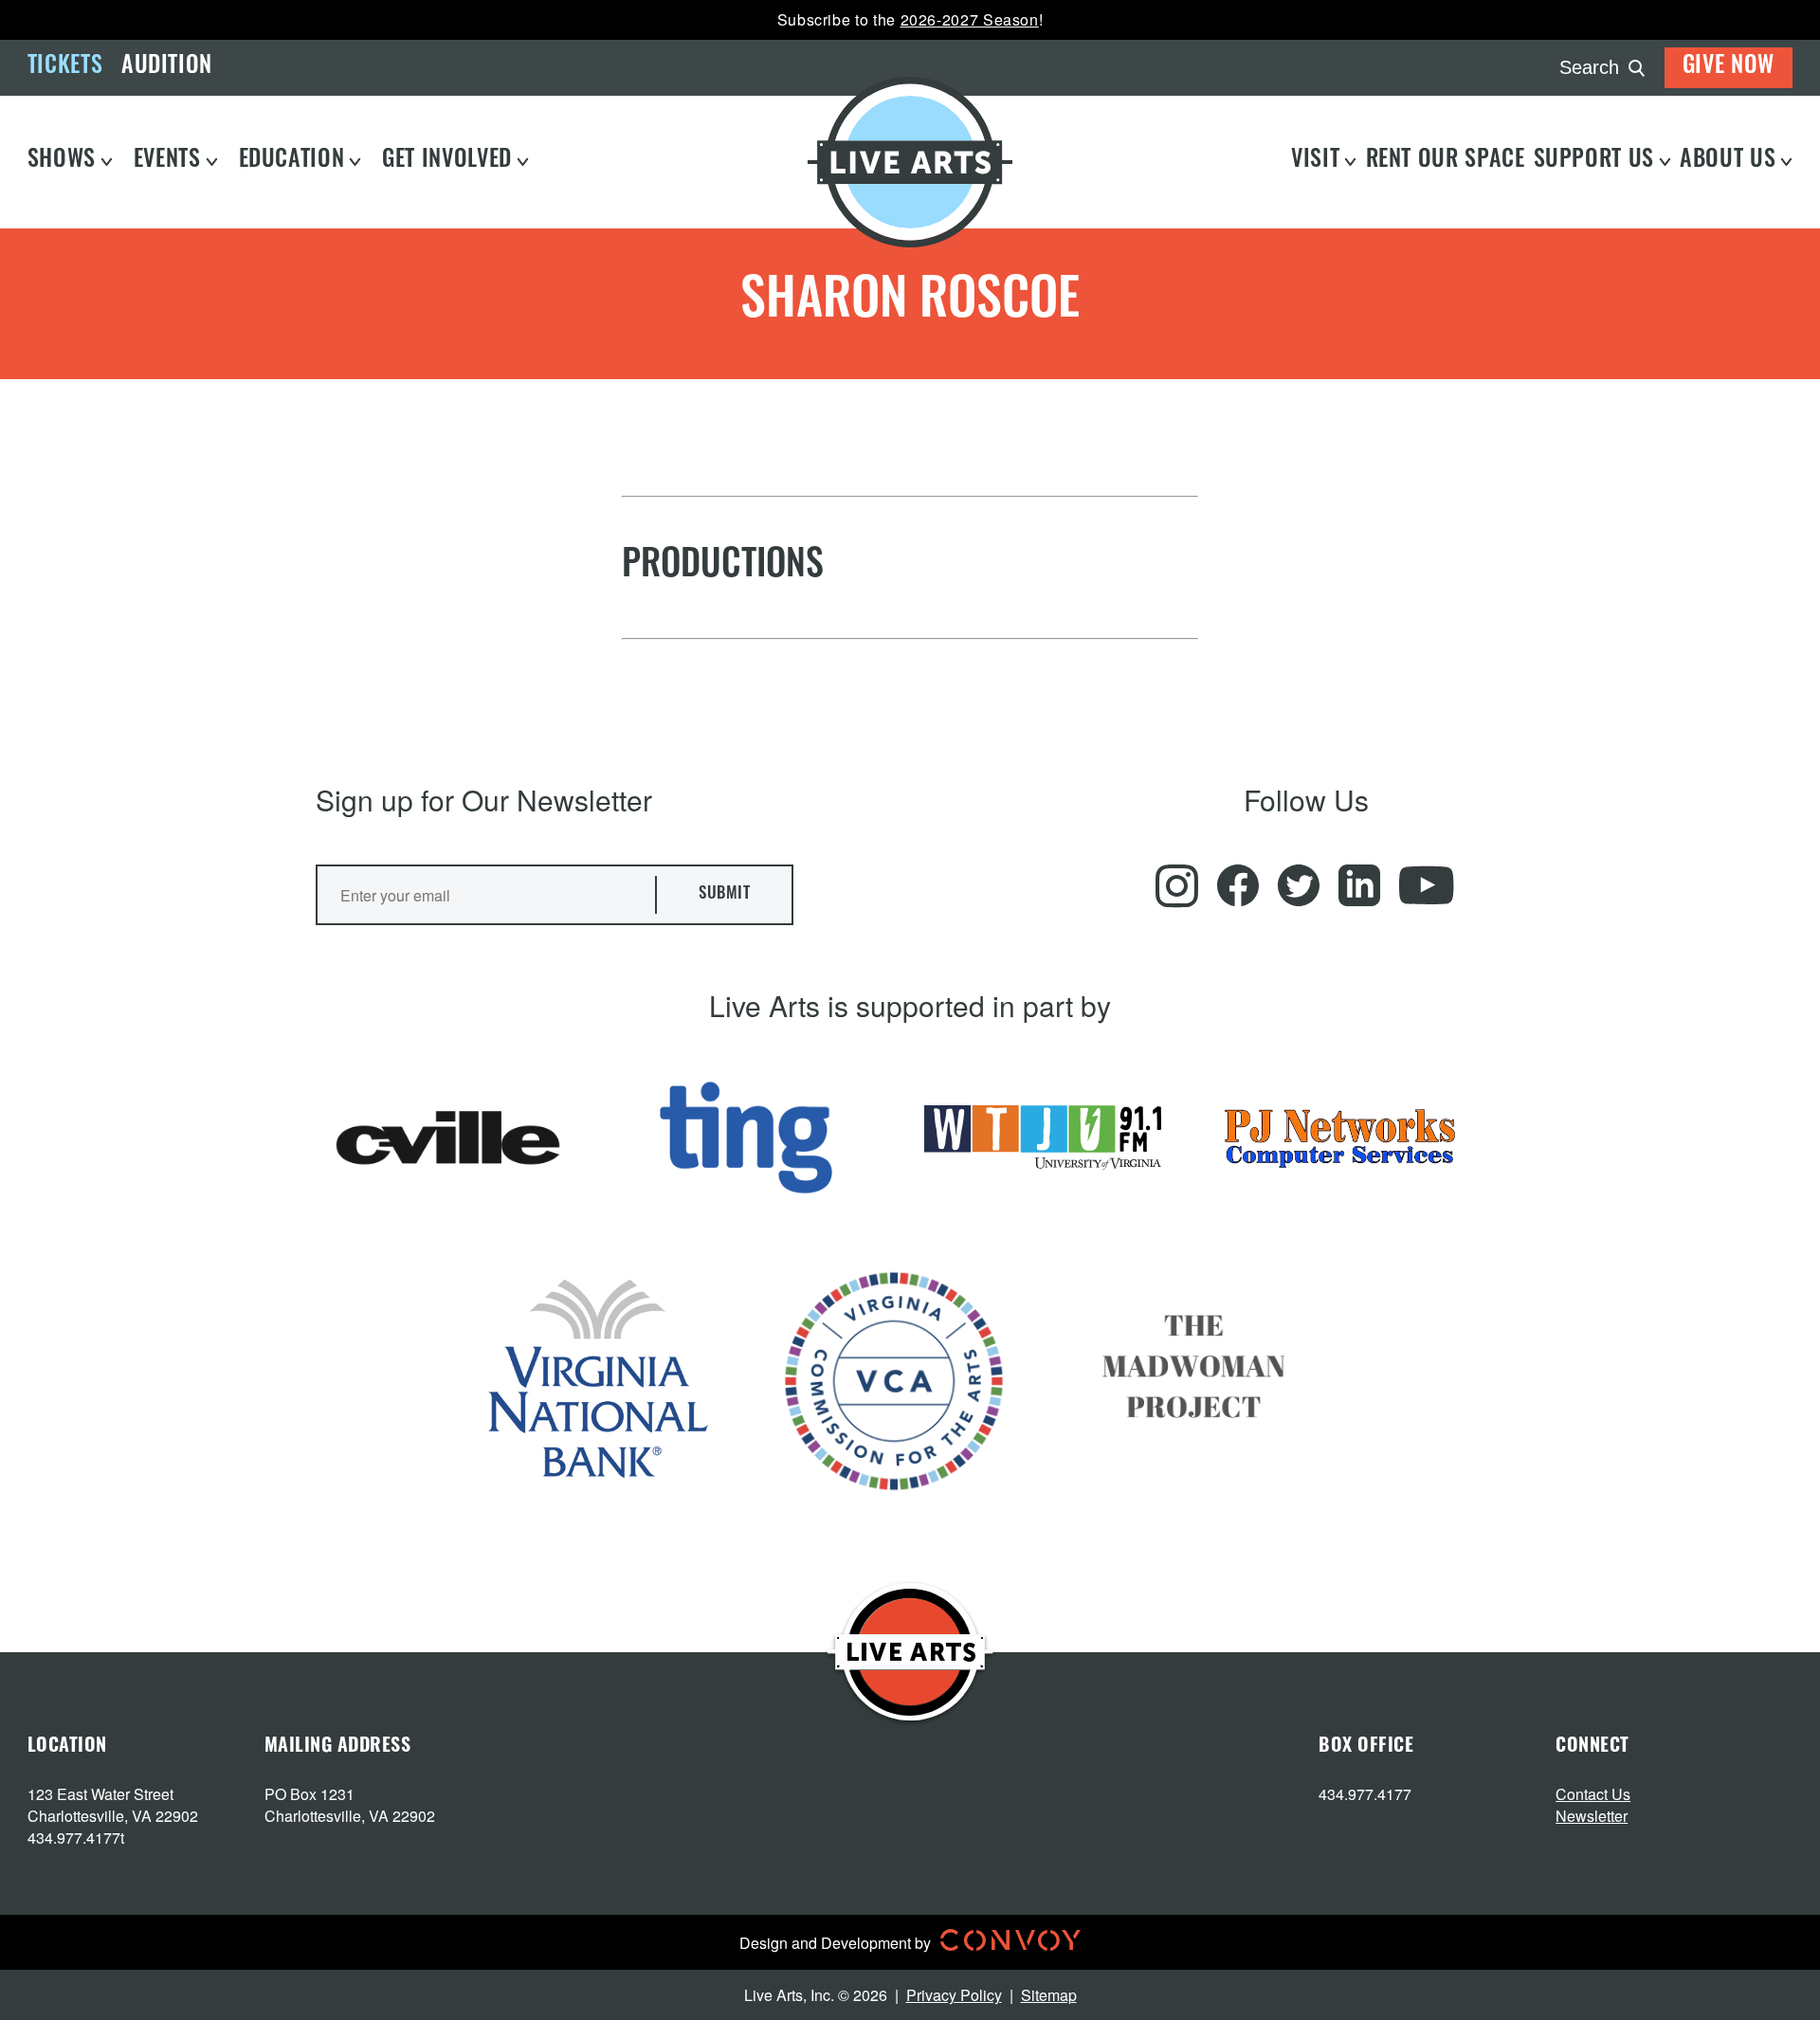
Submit (724, 894)
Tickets (65, 67)
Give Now (1729, 67)
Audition (167, 67)
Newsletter (1592, 1816)
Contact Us (1593, 1794)
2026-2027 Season (970, 19)
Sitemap (1049, 1995)
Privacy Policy (954, 1995)
